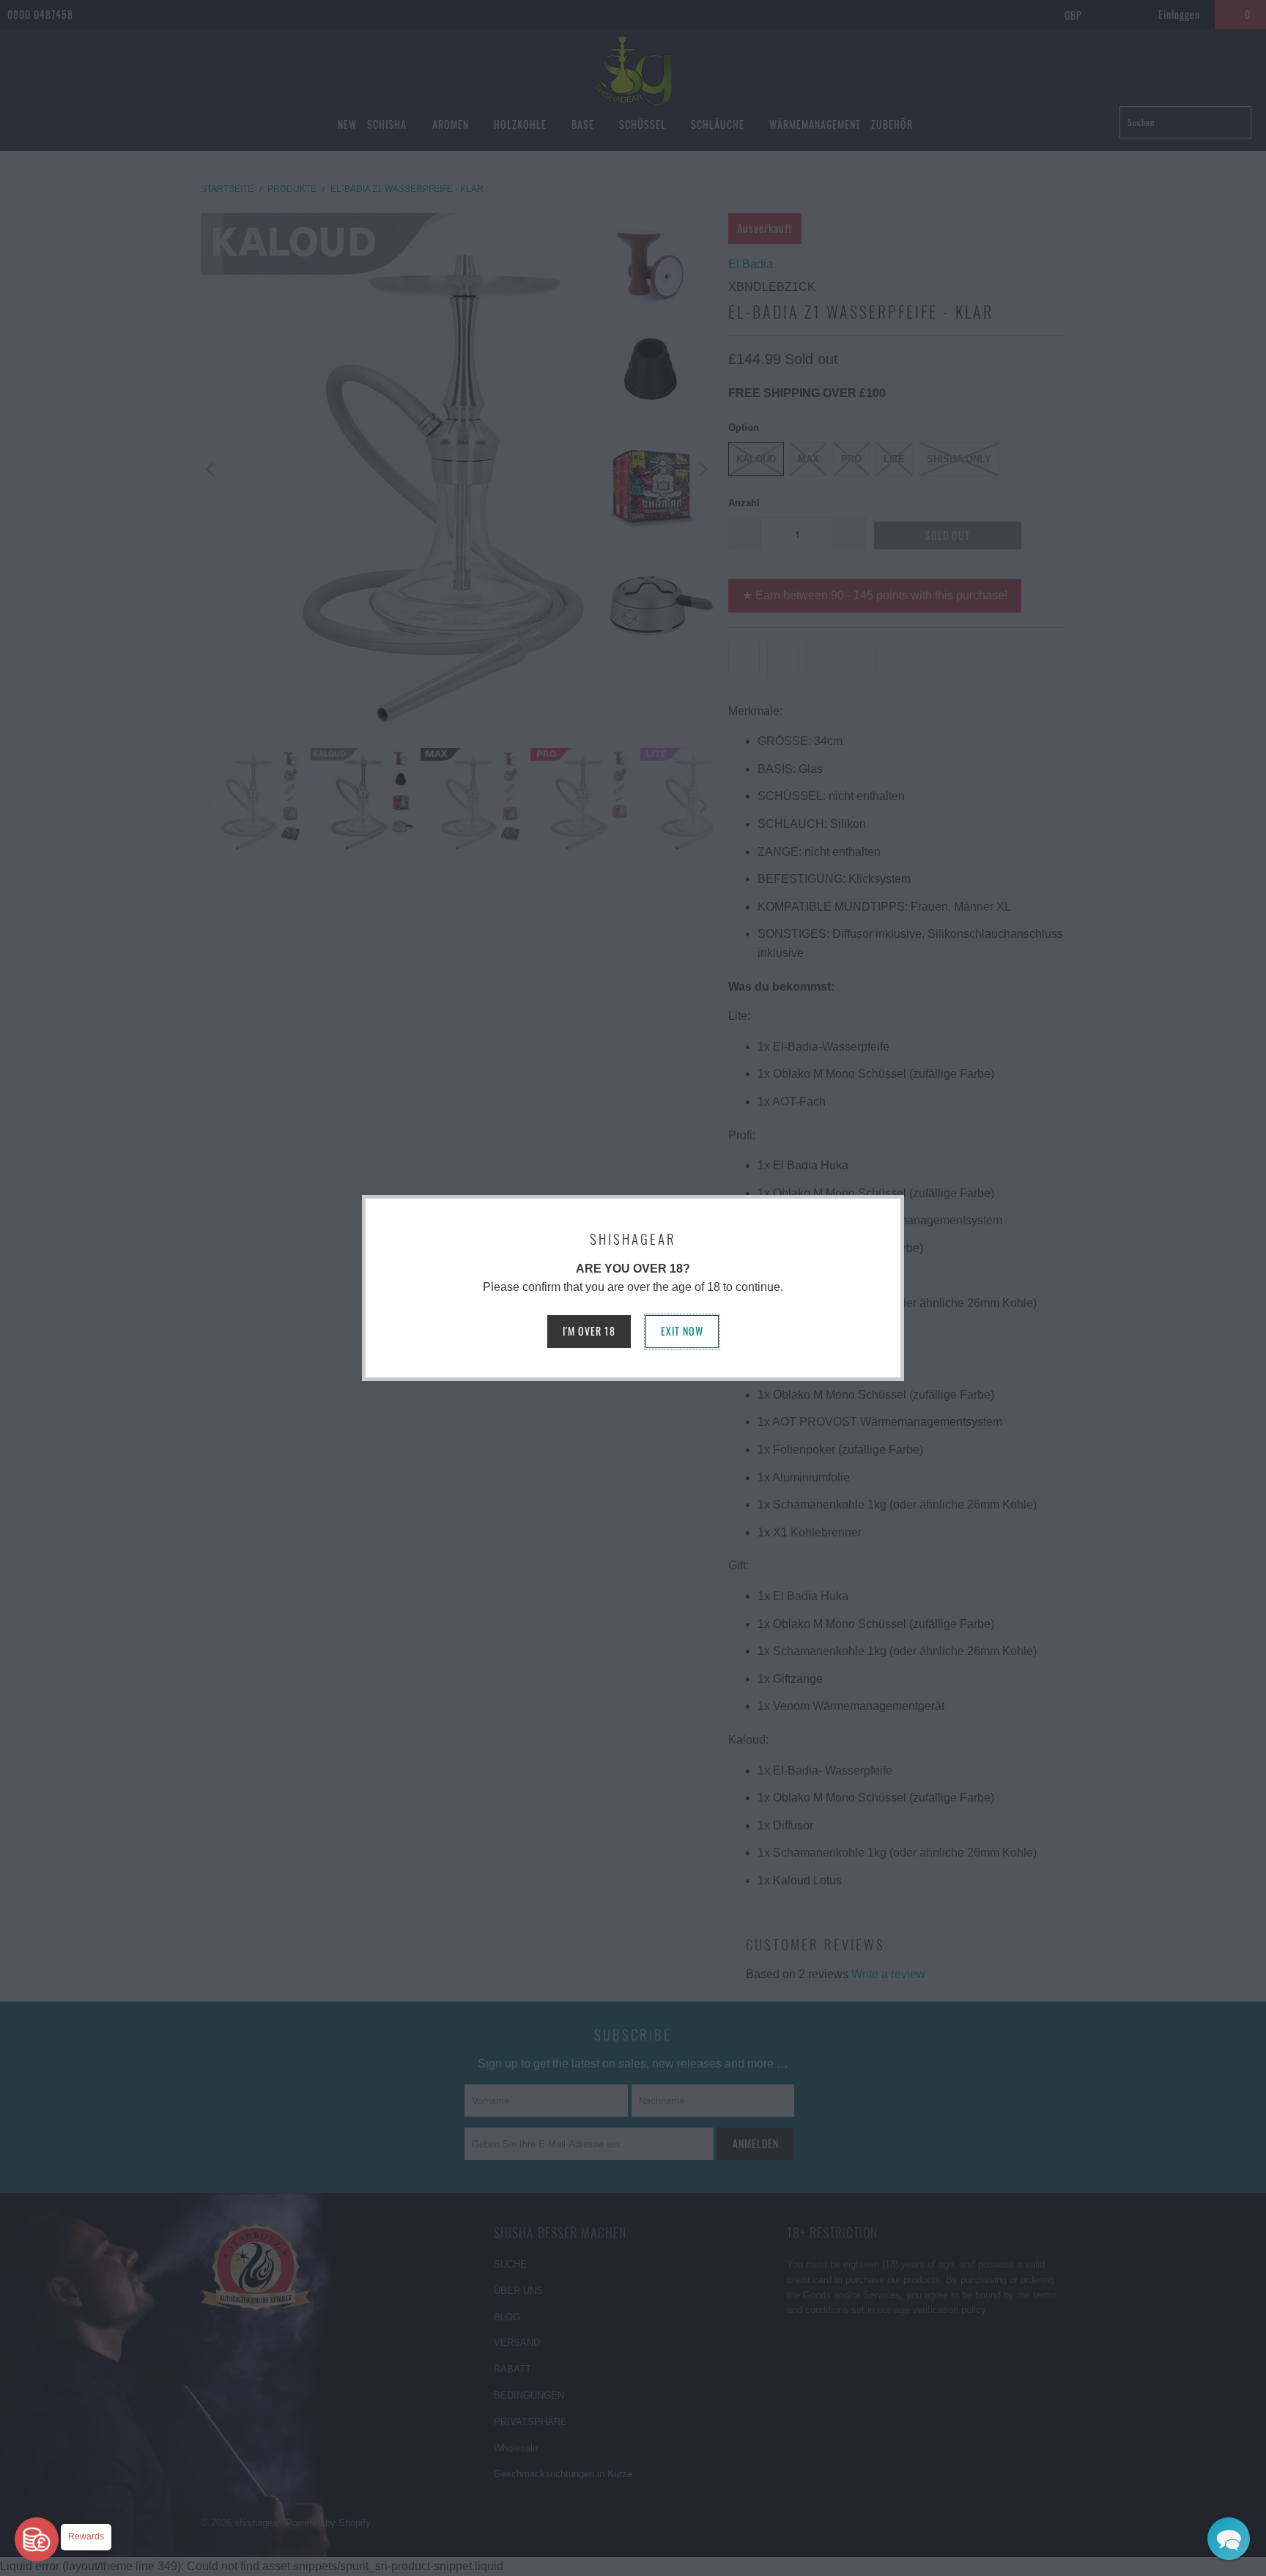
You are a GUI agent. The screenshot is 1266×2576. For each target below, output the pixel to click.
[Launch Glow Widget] (37, 2539)
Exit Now (682, 1331)
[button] (1229, 2539)
